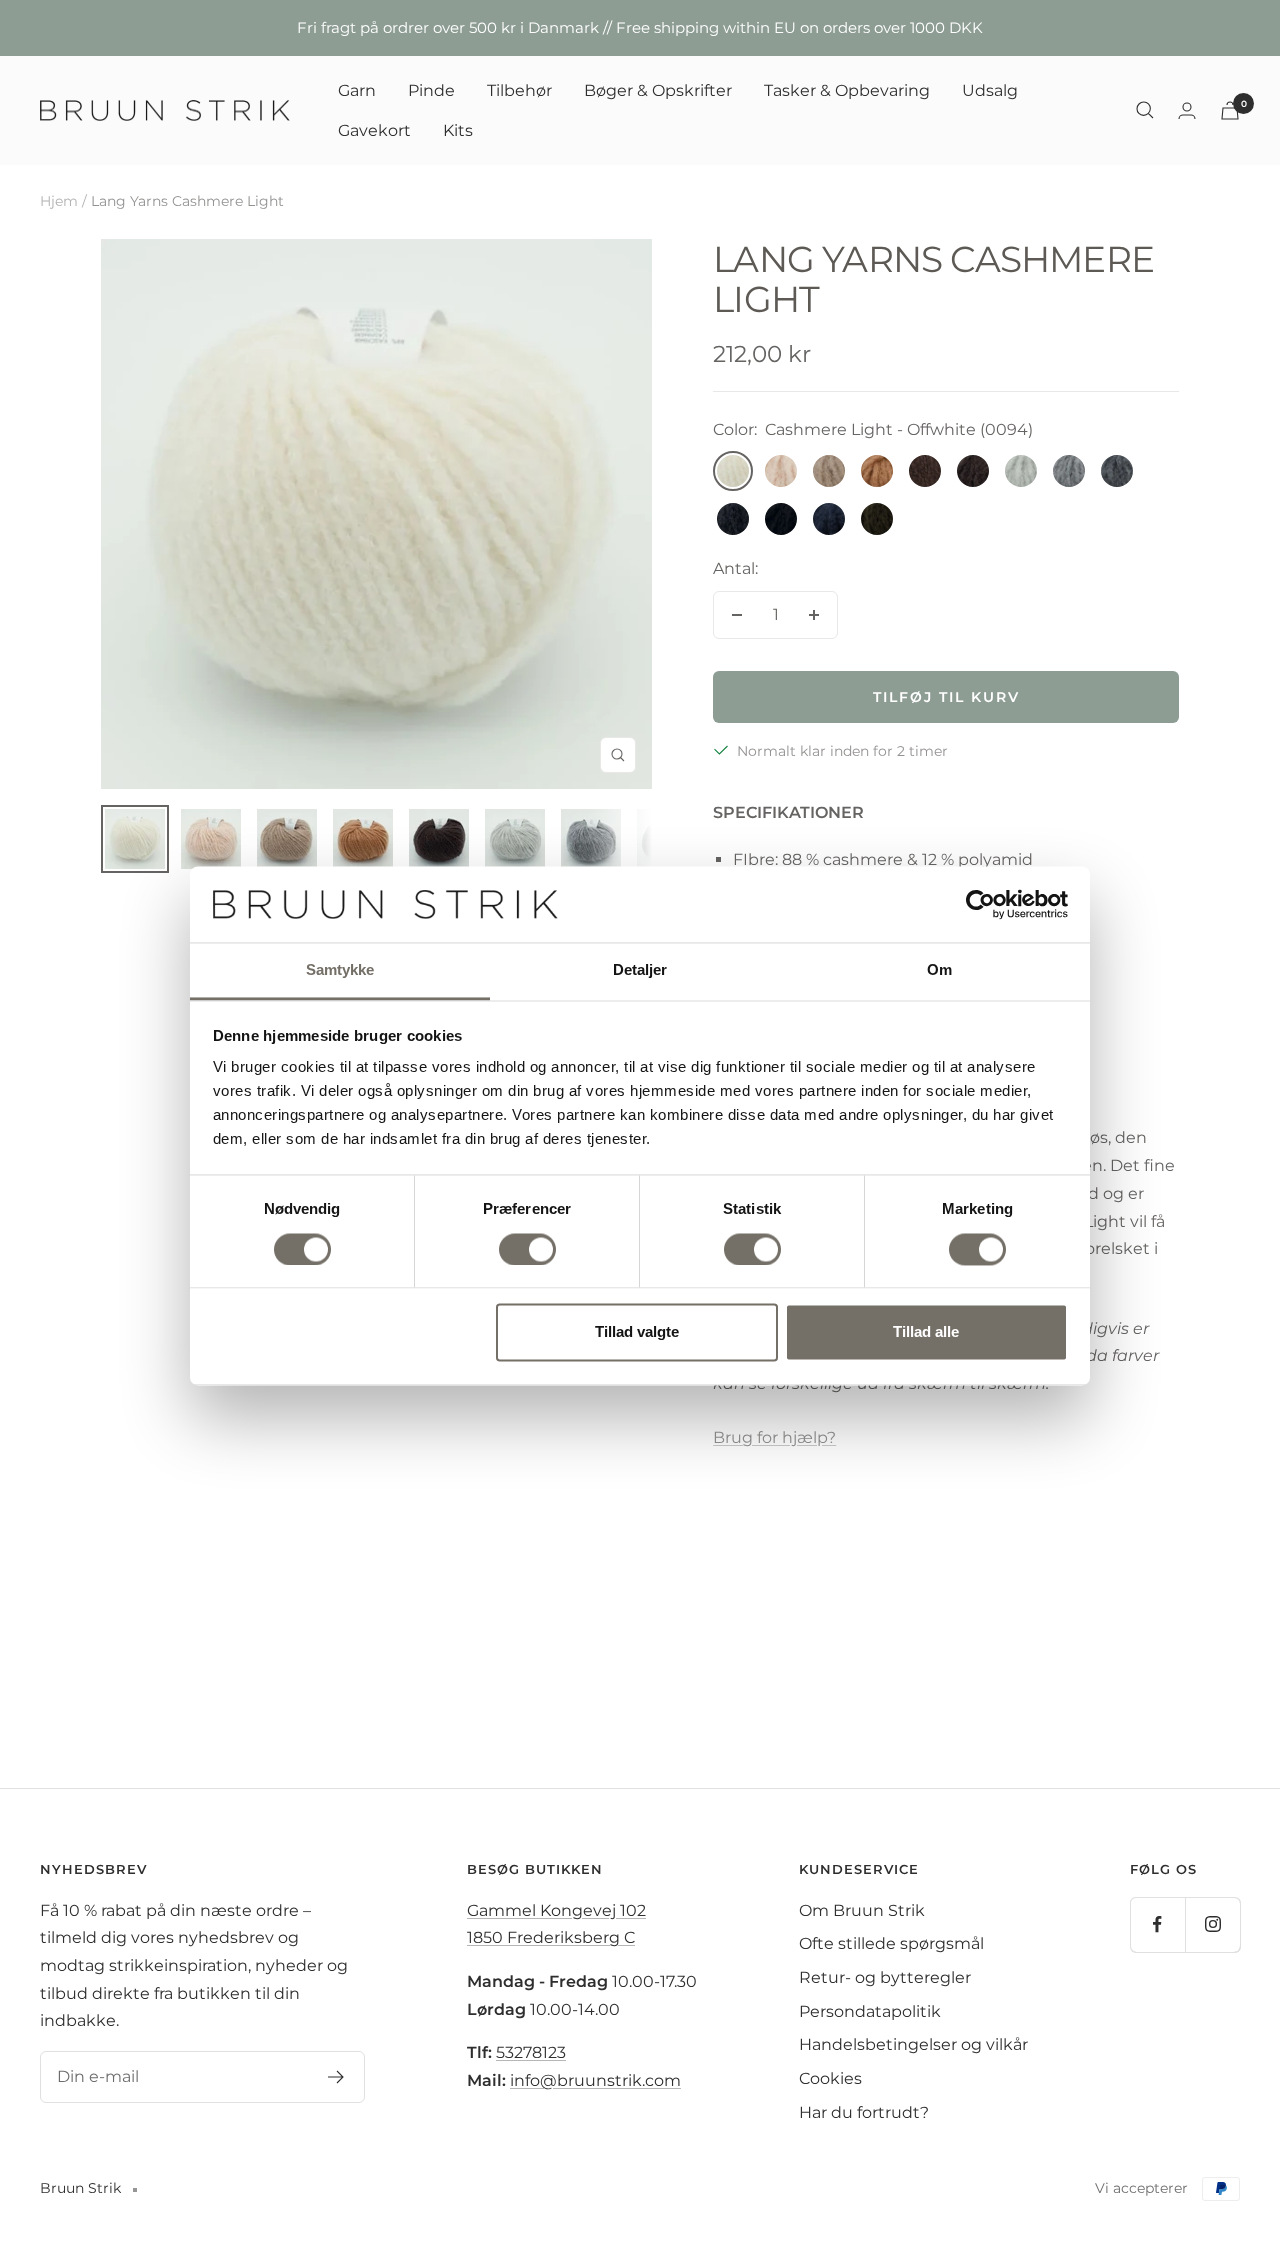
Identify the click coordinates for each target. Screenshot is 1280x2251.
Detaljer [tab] (640, 970)
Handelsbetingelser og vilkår (913, 2044)
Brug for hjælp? (774, 1437)
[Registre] (336, 2077)
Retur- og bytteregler (885, 1977)
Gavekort (374, 129)
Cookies (830, 2078)
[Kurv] (1230, 110)
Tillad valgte (637, 1332)
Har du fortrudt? (864, 2112)
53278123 (531, 2052)
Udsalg (990, 90)
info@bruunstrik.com (595, 2080)
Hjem (59, 201)
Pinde (431, 90)
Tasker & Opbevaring (847, 90)
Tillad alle (926, 1332)
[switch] (527, 1249)
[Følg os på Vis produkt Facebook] (1157, 1924)
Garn (357, 90)
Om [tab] (939, 970)
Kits (458, 129)
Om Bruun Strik (862, 1910)
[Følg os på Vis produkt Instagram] (1212, 1924)
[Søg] (1145, 110)
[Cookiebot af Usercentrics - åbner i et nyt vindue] (980, 904)
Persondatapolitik (870, 2011)
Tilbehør (519, 90)
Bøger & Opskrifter (658, 90)
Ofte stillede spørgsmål (891, 1943)
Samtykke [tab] (340, 970)
